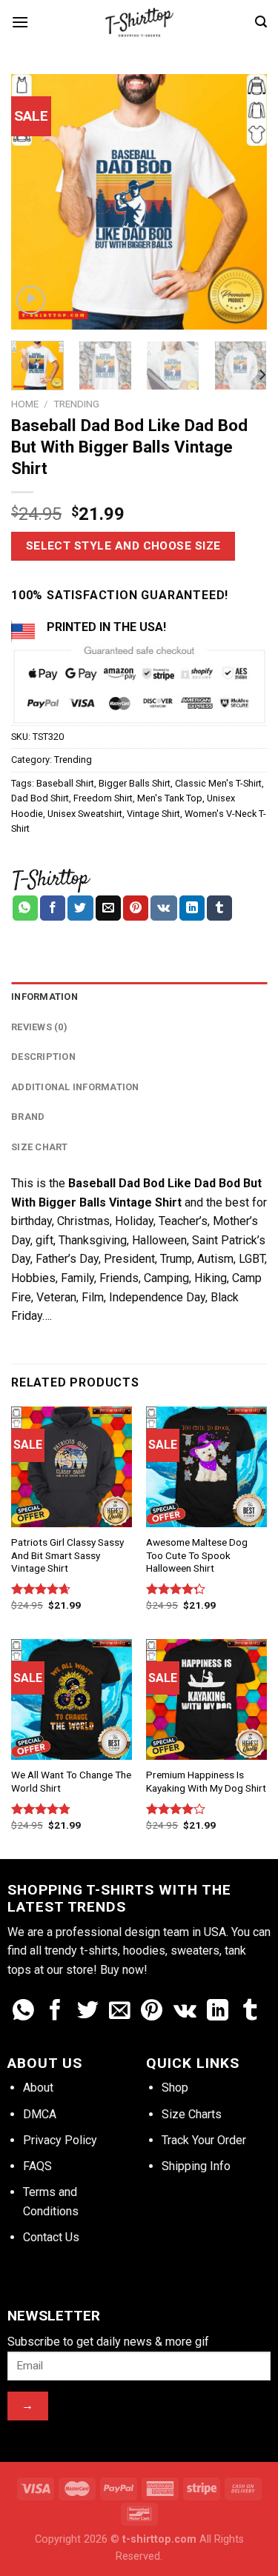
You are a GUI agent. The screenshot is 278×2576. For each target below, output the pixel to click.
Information (44, 997)
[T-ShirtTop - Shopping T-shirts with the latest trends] (139, 22)
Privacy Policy (60, 2140)
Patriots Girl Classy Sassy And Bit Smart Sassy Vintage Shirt (67, 1555)
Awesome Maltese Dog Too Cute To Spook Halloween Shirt (197, 1555)
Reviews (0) (39, 1027)
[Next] (243, 202)
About (38, 2088)
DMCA (40, 2114)
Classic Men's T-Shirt (218, 783)
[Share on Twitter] (80, 908)
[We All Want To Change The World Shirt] (72, 1699)
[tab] (139, 997)
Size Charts (192, 2114)
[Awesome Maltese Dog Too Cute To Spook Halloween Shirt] (206, 1467)
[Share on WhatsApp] (25, 908)
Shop (175, 2088)
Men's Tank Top (170, 798)
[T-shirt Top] (51, 878)
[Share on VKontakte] (163, 908)
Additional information (75, 1087)
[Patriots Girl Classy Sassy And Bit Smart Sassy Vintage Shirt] (72, 1467)
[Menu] (20, 22)
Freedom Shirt (103, 798)
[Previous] (35, 202)
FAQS (37, 2166)
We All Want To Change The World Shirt (71, 1781)
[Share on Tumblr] (219, 908)
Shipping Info (196, 2166)
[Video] (31, 300)
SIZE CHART (40, 1147)
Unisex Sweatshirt (85, 814)
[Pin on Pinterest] (136, 908)
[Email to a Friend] (108, 908)
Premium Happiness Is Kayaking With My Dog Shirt (206, 1781)
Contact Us (51, 2237)
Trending (76, 404)
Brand (28, 1117)
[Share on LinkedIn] (192, 908)
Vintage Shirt (153, 814)
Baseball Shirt (65, 783)
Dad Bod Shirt (40, 798)
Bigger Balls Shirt (135, 783)
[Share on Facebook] (53, 908)
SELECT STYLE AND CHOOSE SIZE (123, 546)
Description (43, 1057)
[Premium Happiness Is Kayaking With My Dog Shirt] (206, 1699)
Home (25, 404)
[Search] (261, 22)
